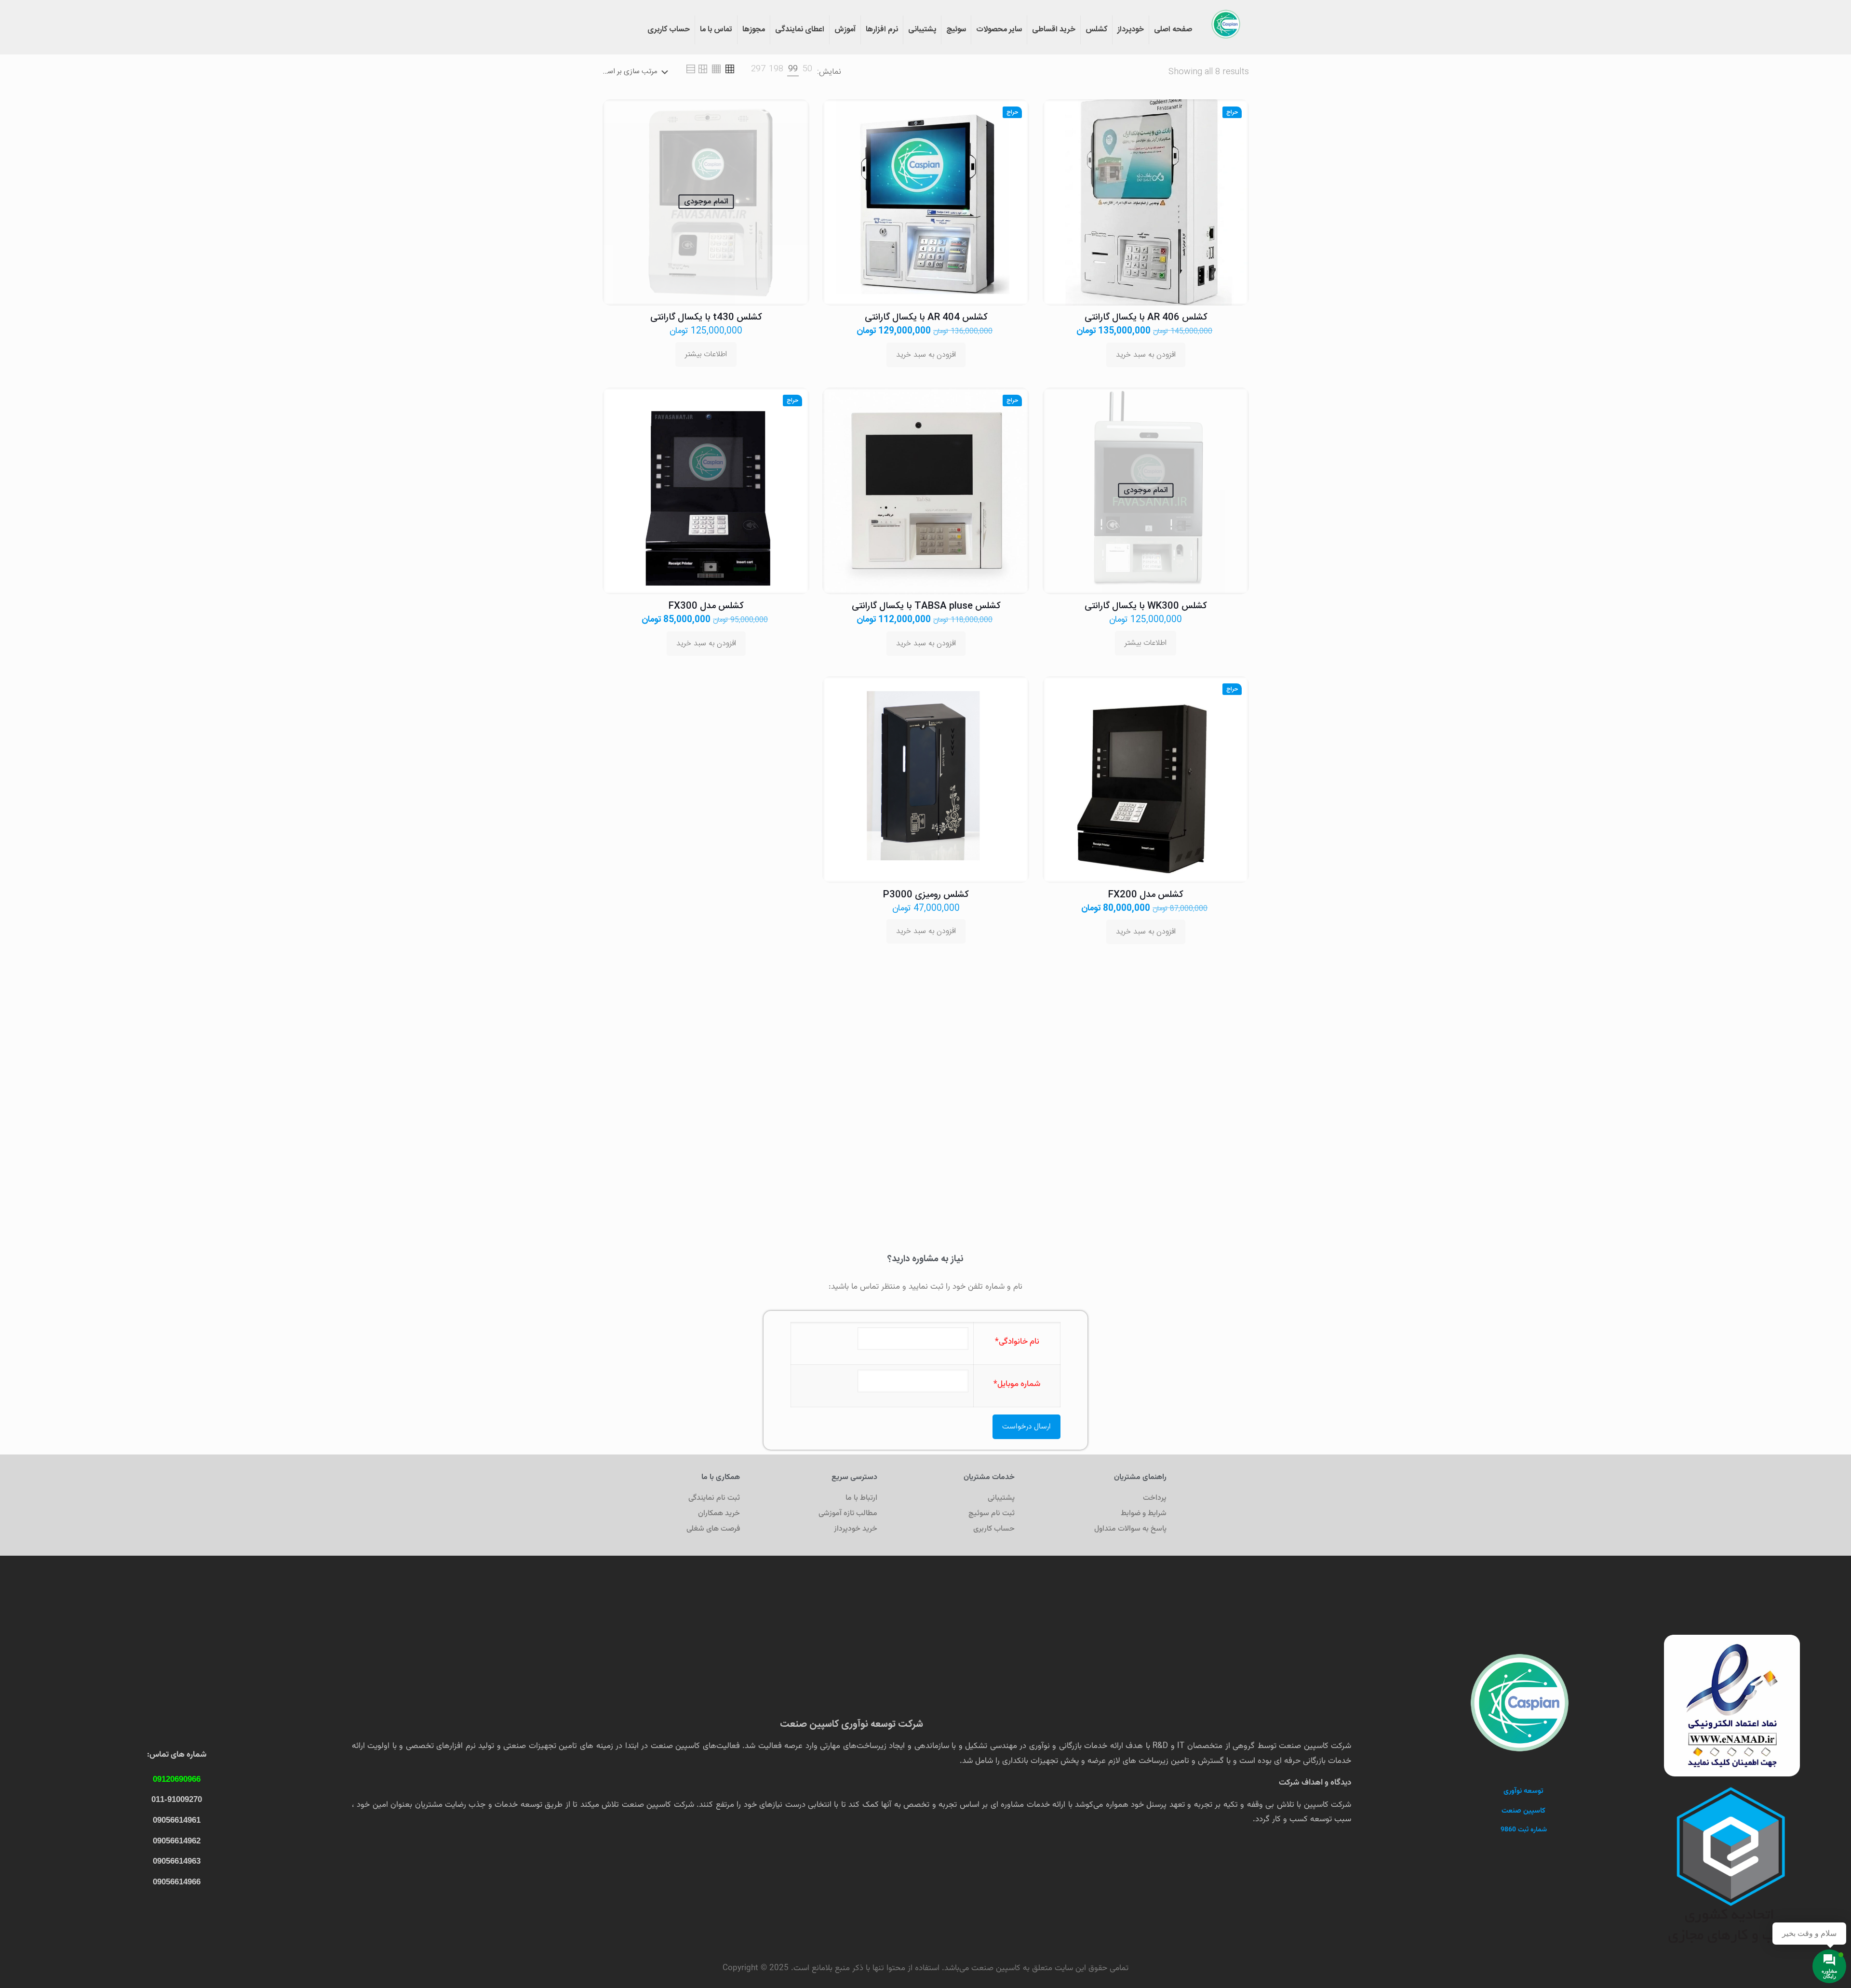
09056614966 (177, 1882)
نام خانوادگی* (1017, 1342)
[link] (807, 69)
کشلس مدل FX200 (1146, 895)
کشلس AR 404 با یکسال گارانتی (926, 318)
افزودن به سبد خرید (1146, 355)
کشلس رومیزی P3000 (926, 895)
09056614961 (177, 1820)
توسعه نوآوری (1523, 1791)
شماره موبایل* (1017, 1384)
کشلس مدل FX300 (706, 606)
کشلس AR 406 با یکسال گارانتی (1146, 318)
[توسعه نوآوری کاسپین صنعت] (1226, 24)
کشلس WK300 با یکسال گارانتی (1146, 606)
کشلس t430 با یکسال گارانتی (706, 318)
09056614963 (177, 1861)
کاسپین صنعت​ (1523, 1811)
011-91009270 (177, 1799)
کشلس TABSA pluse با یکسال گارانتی (926, 606)
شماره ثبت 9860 (1524, 1830)
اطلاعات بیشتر (706, 354)
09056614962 (177, 1841)
